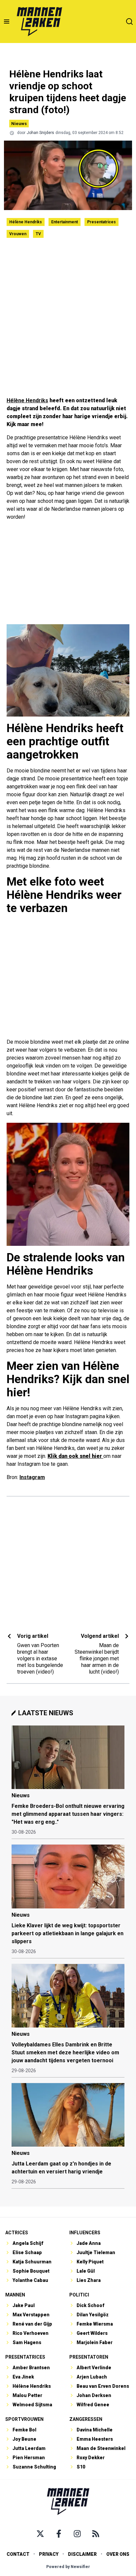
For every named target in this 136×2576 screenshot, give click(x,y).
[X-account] (40, 2534)
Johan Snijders (40, 133)
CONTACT (18, 2554)
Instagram (32, 1477)
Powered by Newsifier (68, 2567)
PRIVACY (49, 2554)
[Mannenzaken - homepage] (39, 22)
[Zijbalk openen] (7, 22)
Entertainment (65, 222)
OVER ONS (118, 2554)
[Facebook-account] (59, 2534)
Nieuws (19, 124)
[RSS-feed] (96, 2534)
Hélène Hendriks (26, 222)
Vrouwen (18, 234)
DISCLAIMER (82, 2554)
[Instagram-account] (77, 2534)
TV (38, 234)
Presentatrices (102, 222)
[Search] (129, 22)
